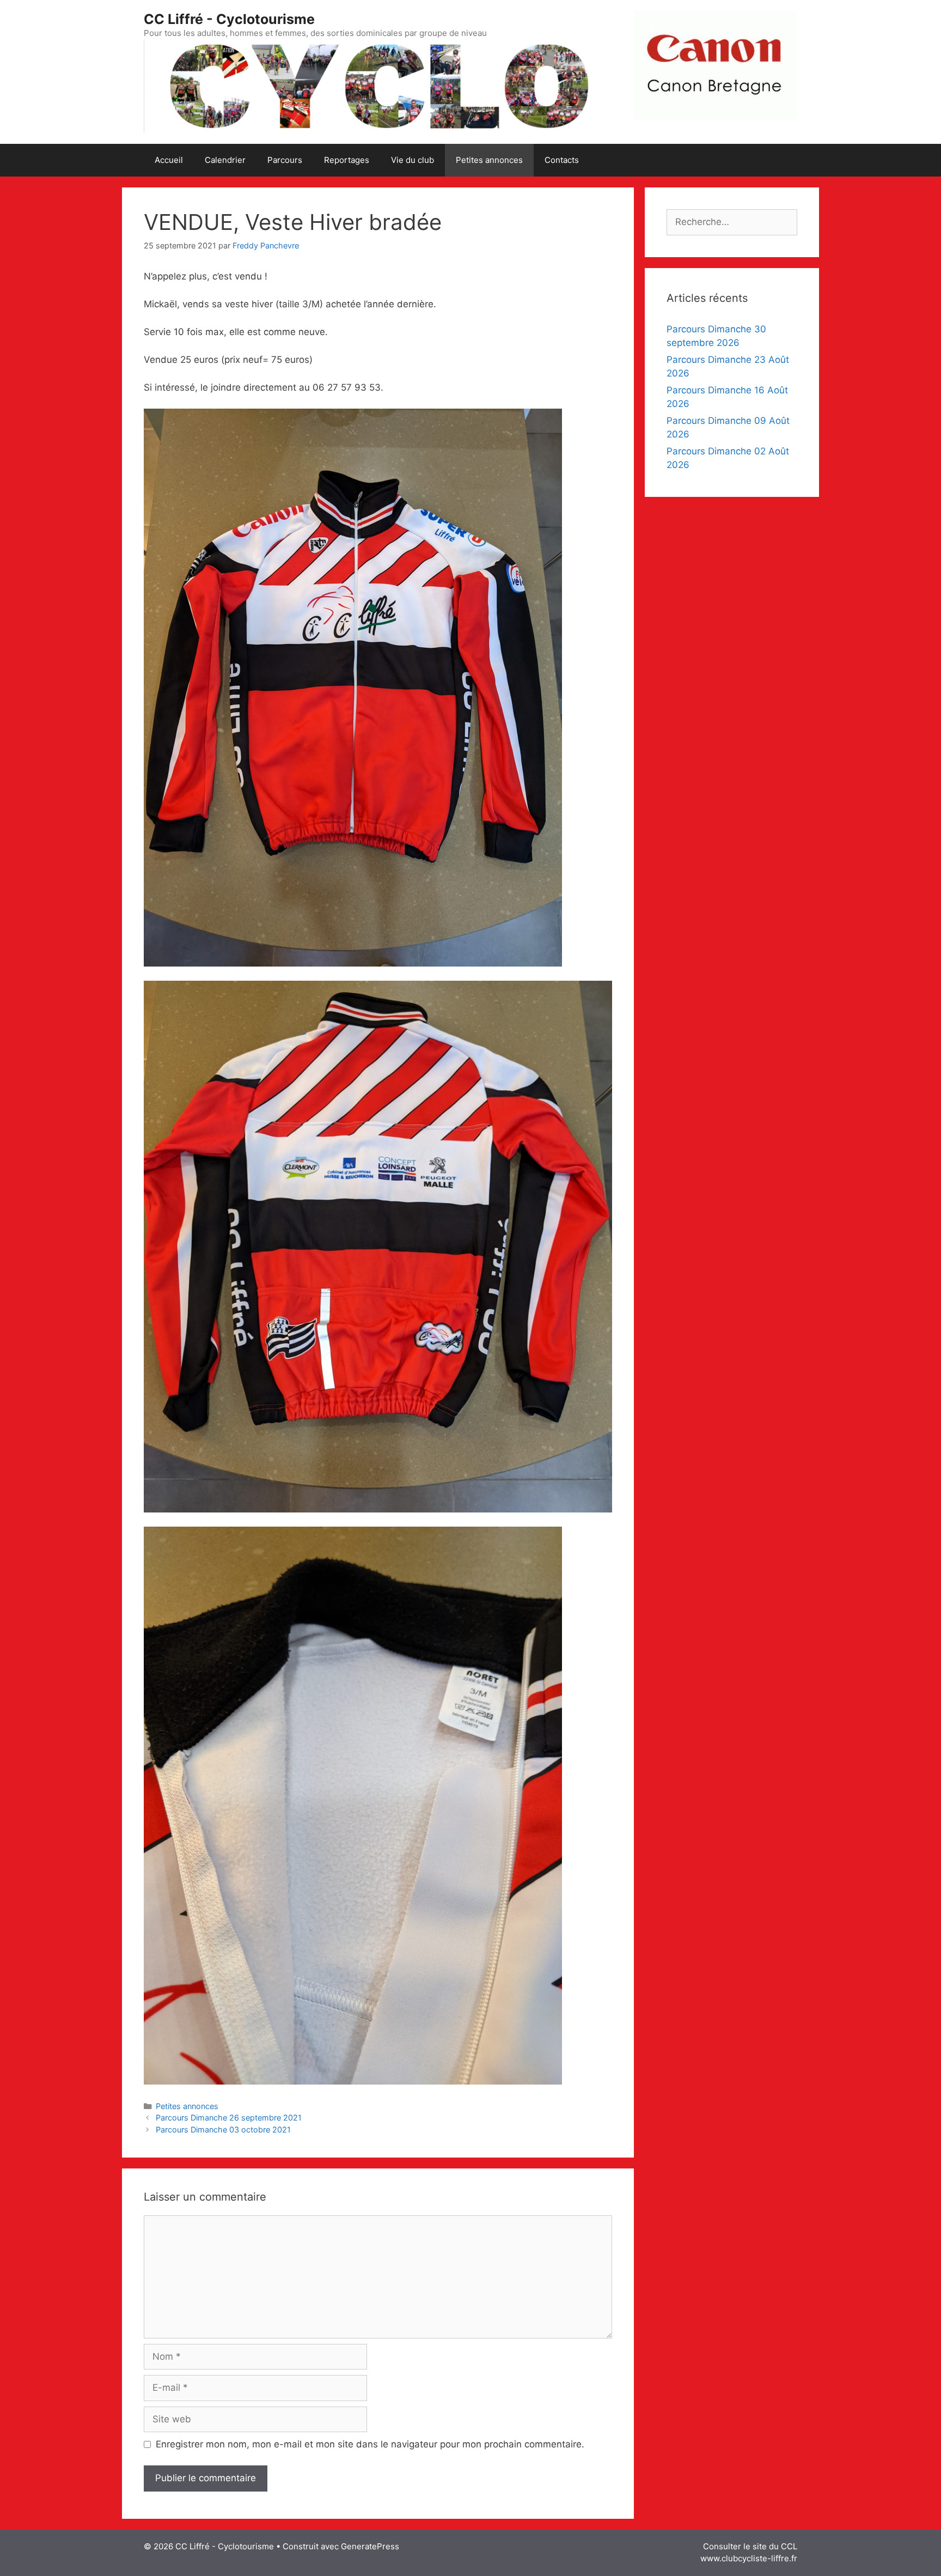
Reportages (347, 160)
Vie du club (413, 160)
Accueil (169, 160)
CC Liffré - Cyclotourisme (229, 19)
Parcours (285, 160)
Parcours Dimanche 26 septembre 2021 (229, 2118)
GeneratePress (370, 2546)
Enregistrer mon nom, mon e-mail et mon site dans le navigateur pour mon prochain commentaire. (370, 2444)
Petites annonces (489, 160)
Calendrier (225, 160)
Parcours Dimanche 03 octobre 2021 (223, 2130)
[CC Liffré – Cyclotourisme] (378, 86)
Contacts (562, 160)
